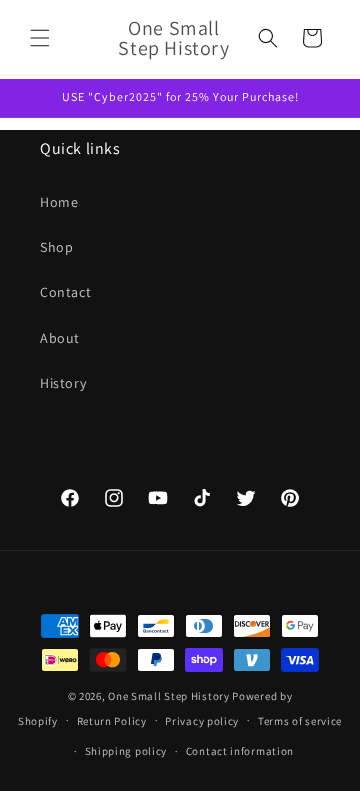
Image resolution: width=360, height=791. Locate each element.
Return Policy (112, 721)
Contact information (240, 751)
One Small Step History (168, 696)
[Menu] (40, 38)
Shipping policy (126, 751)
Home (59, 202)
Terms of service (300, 721)
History (63, 383)
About (60, 338)
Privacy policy (202, 721)
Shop (56, 247)
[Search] (268, 38)
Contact (65, 292)
